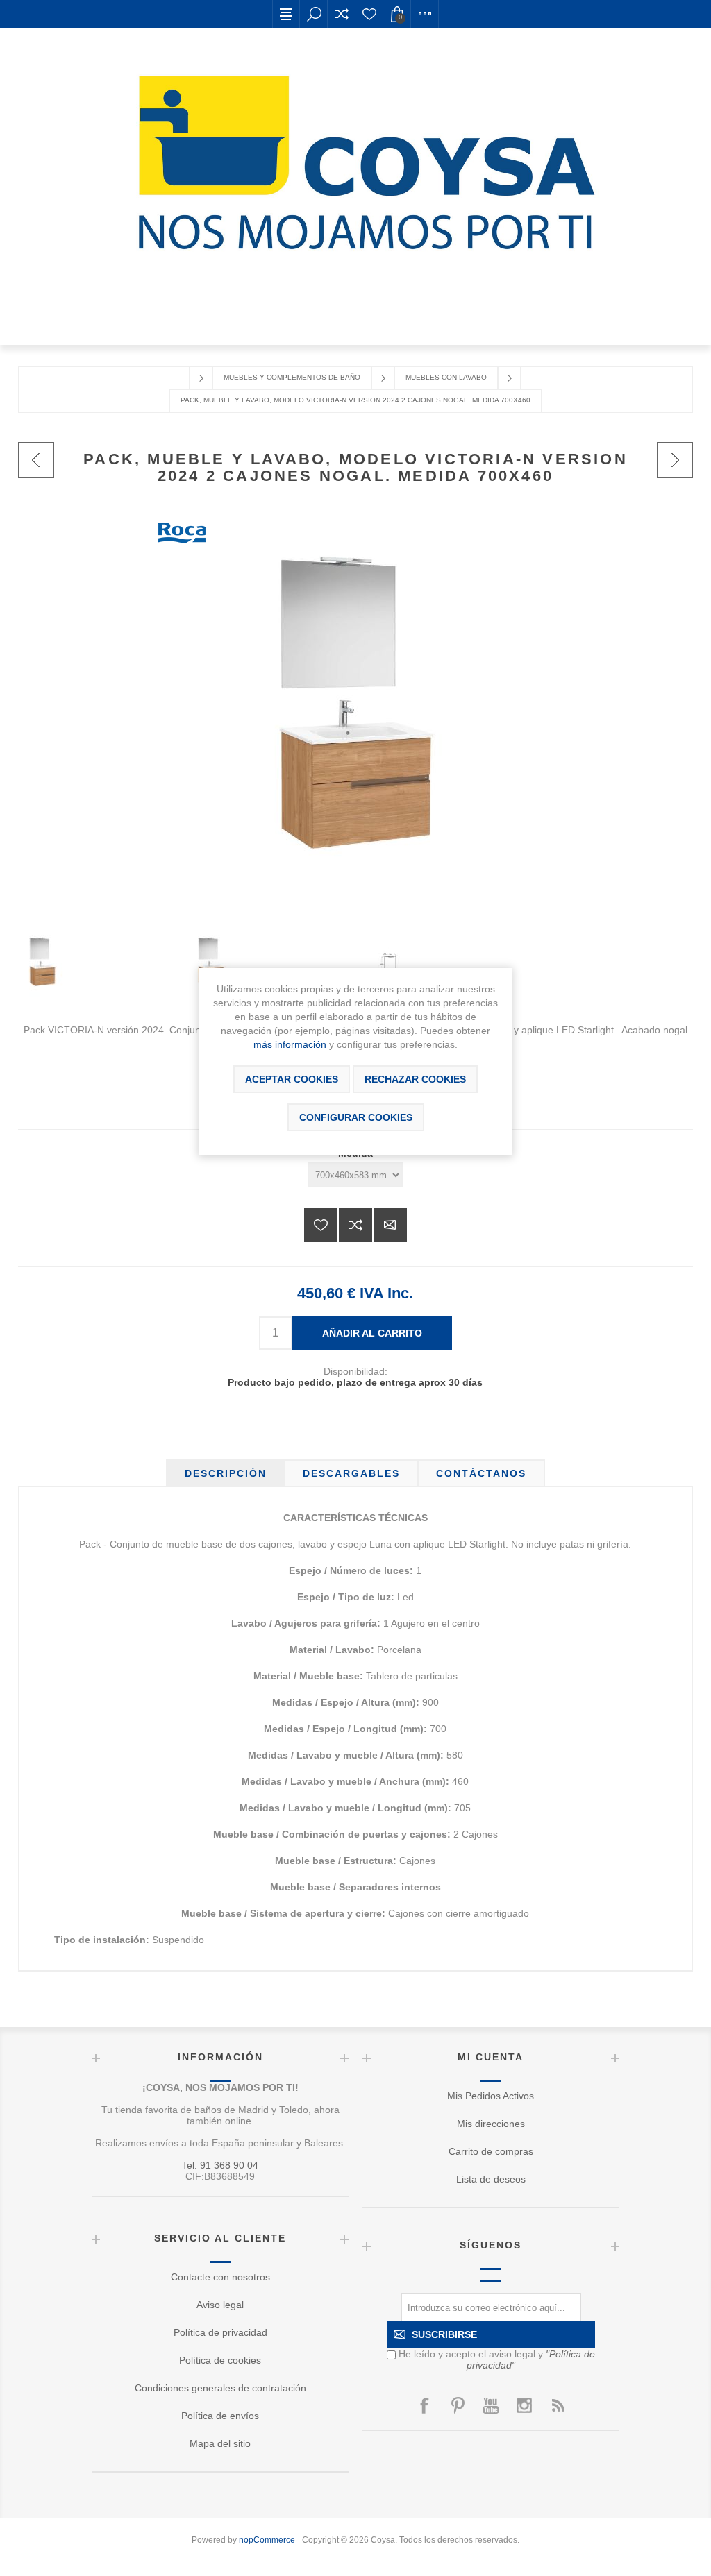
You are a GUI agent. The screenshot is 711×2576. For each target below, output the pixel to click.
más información (290, 1044)
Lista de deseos (369, 14)
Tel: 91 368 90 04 (220, 2165)
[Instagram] (524, 2405)
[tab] (226, 1473)
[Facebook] (424, 2405)
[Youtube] (491, 2405)
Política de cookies (220, 2360)
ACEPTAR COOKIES (292, 1079)
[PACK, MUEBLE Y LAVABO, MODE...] (36, 460)
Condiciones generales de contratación (220, 2388)
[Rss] (558, 2405)
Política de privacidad (220, 2332)
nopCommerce (267, 2540)
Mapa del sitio (220, 2443)
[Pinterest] (458, 2405)
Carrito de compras (491, 2151)
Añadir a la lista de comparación (355, 1225)
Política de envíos (220, 2416)
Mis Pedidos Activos (491, 2096)
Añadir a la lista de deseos (321, 1225)
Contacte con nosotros (220, 2277)
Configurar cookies (356, 1117)
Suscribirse (444, 2334)
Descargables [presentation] (351, 1473)
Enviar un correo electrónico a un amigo (390, 1225)
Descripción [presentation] (226, 1473)
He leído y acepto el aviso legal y (497, 2359)
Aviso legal (220, 2305)
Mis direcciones (491, 2124)
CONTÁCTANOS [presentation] (481, 1473)
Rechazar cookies (415, 1079)
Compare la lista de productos (342, 14)
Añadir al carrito (372, 1333)
